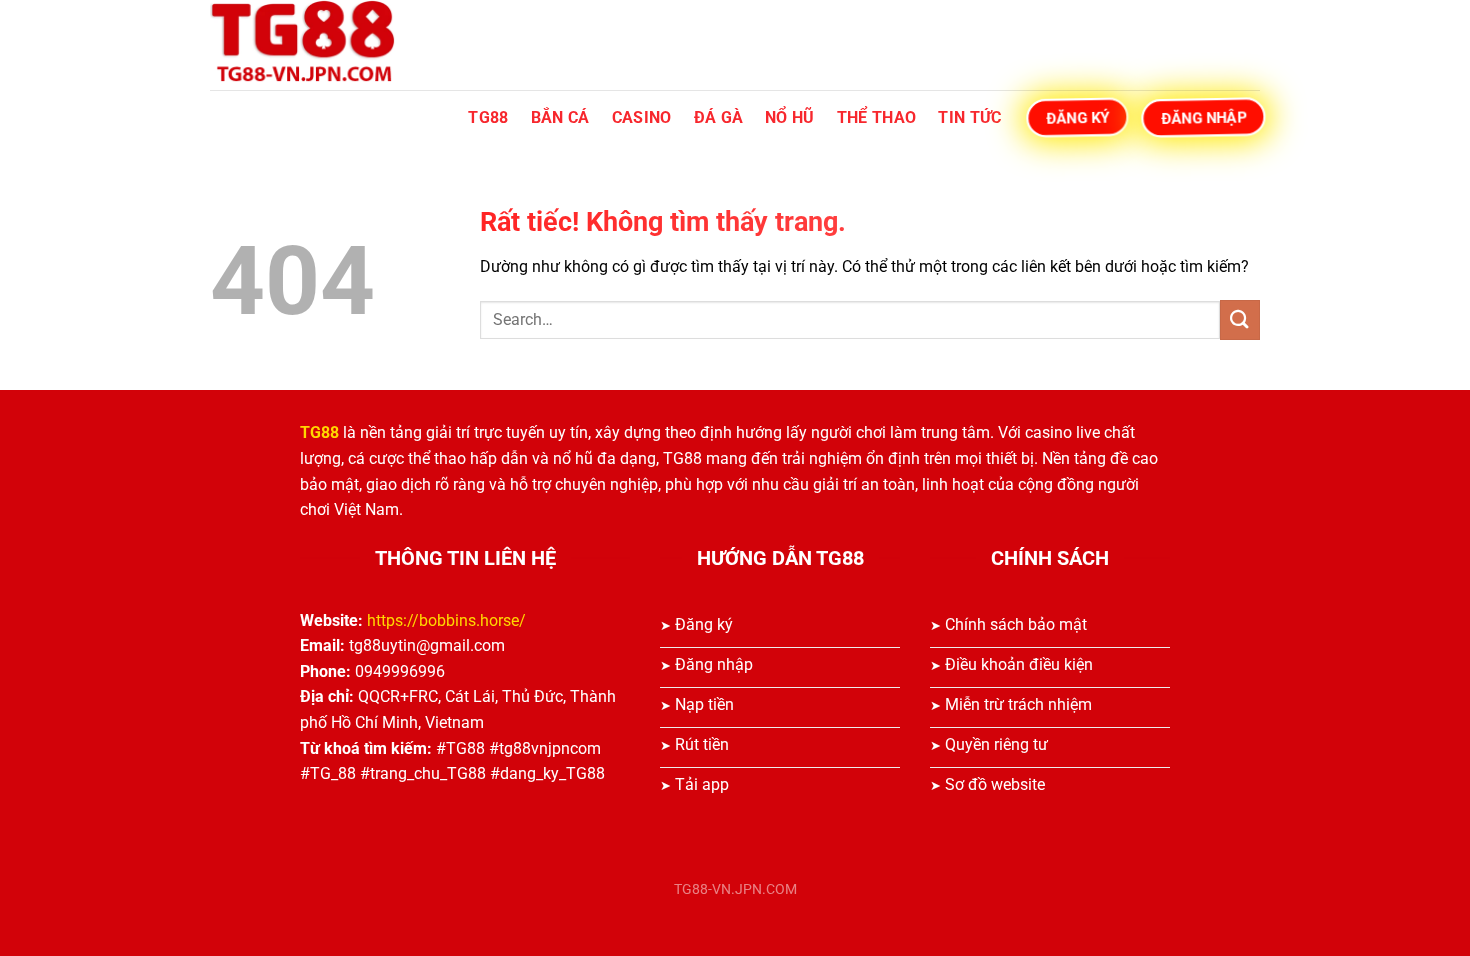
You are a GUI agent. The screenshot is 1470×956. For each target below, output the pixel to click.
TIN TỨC (969, 117)
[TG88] (310, 45)
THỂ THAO (877, 117)
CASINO (642, 117)
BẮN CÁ (560, 117)
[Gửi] (1240, 319)
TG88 (488, 117)
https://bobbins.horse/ (446, 620)
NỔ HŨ (790, 117)
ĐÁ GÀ (719, 117)
